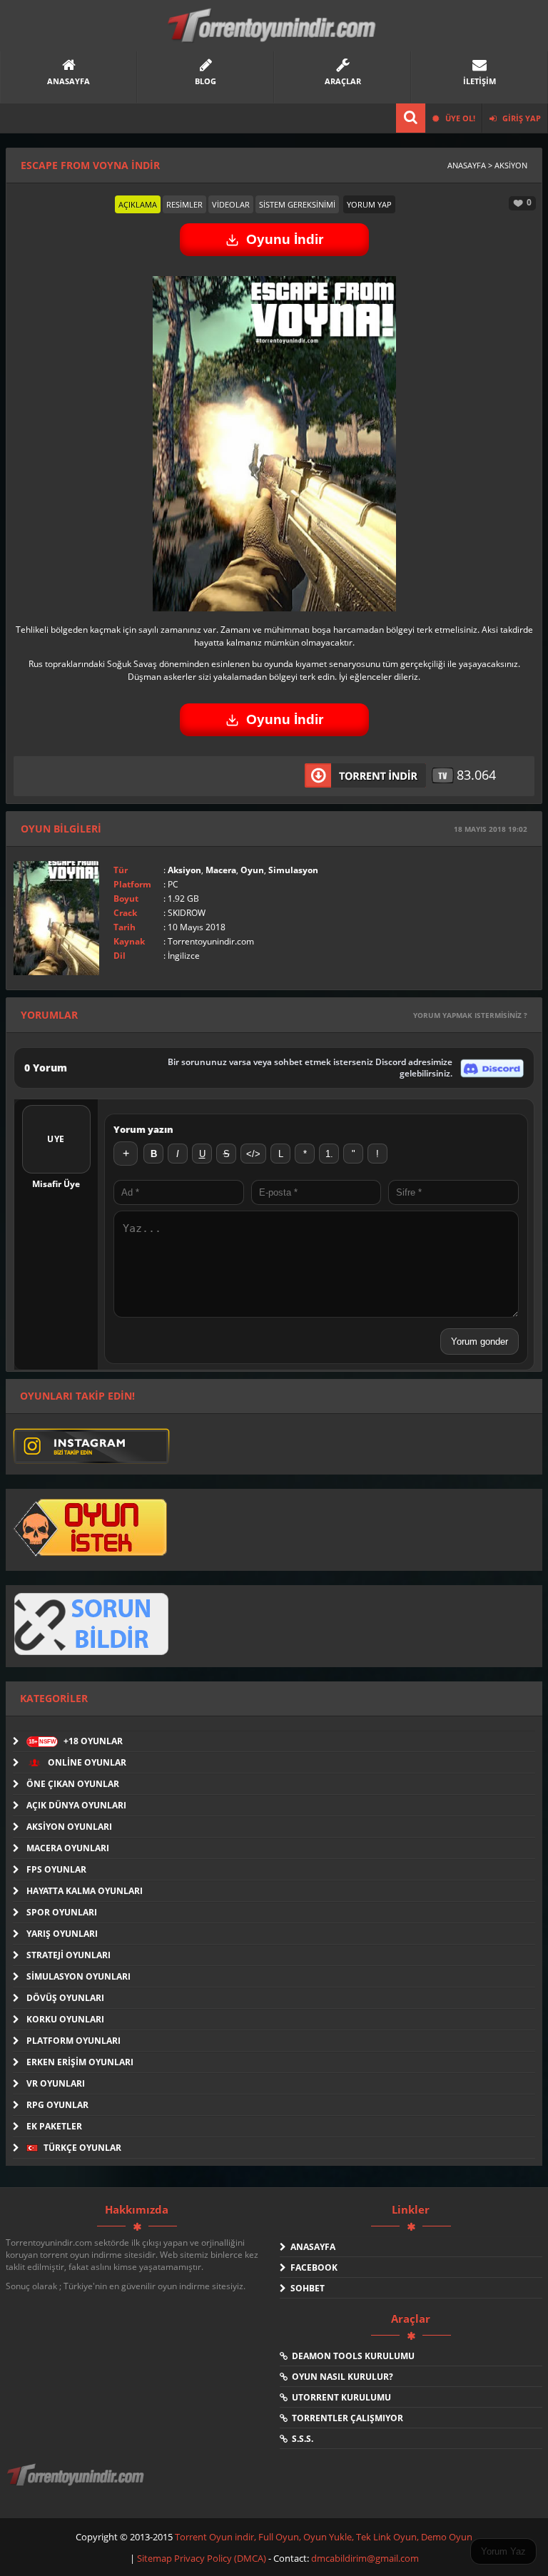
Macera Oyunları (68, 1848)
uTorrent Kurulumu (339, 2397)
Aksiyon (184, 870)
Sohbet (305, 2288)
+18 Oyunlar (76, 1741)
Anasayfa (311, 2247)
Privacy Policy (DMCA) (220, 2558)
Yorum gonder (479, 1342)
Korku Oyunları (65, 2019)
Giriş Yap (521, 118)
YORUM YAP (369, 204)
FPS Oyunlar (56, 1869)
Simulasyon (293, 870)
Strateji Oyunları (68, 1955)
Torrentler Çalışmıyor (345, 2418)
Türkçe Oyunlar (81, 2148)
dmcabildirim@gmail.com (365, 2558)
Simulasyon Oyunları (78, 1976)
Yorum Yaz (503, 2551)
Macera (221, 870)
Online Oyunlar (86, 1762)
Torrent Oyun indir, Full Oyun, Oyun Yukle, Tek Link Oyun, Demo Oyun (324, 2537)
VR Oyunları (56, 2083)
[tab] (138, 204)
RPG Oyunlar (57, 2105)
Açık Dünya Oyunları (76, 1805)
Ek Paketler (54, 2126)
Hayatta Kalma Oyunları (85, 1891)
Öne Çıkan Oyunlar (73, 1784)
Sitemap (156, 2558)
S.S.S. (300, 2439)
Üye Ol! (459, 118)
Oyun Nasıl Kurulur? (340, 2377)
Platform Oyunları (73, 2041)
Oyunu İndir (285, 239)
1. (329, 1154)
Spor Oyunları (62, 1912)
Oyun (252, 870)
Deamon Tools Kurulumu (351, 2356)
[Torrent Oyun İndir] (77, 2485)
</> (253, 1154)
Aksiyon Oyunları (69, 1827)
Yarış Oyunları (62, 1934)
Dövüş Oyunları (65, 1998)
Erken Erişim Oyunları (80, 2062)
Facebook (312, 2267)
